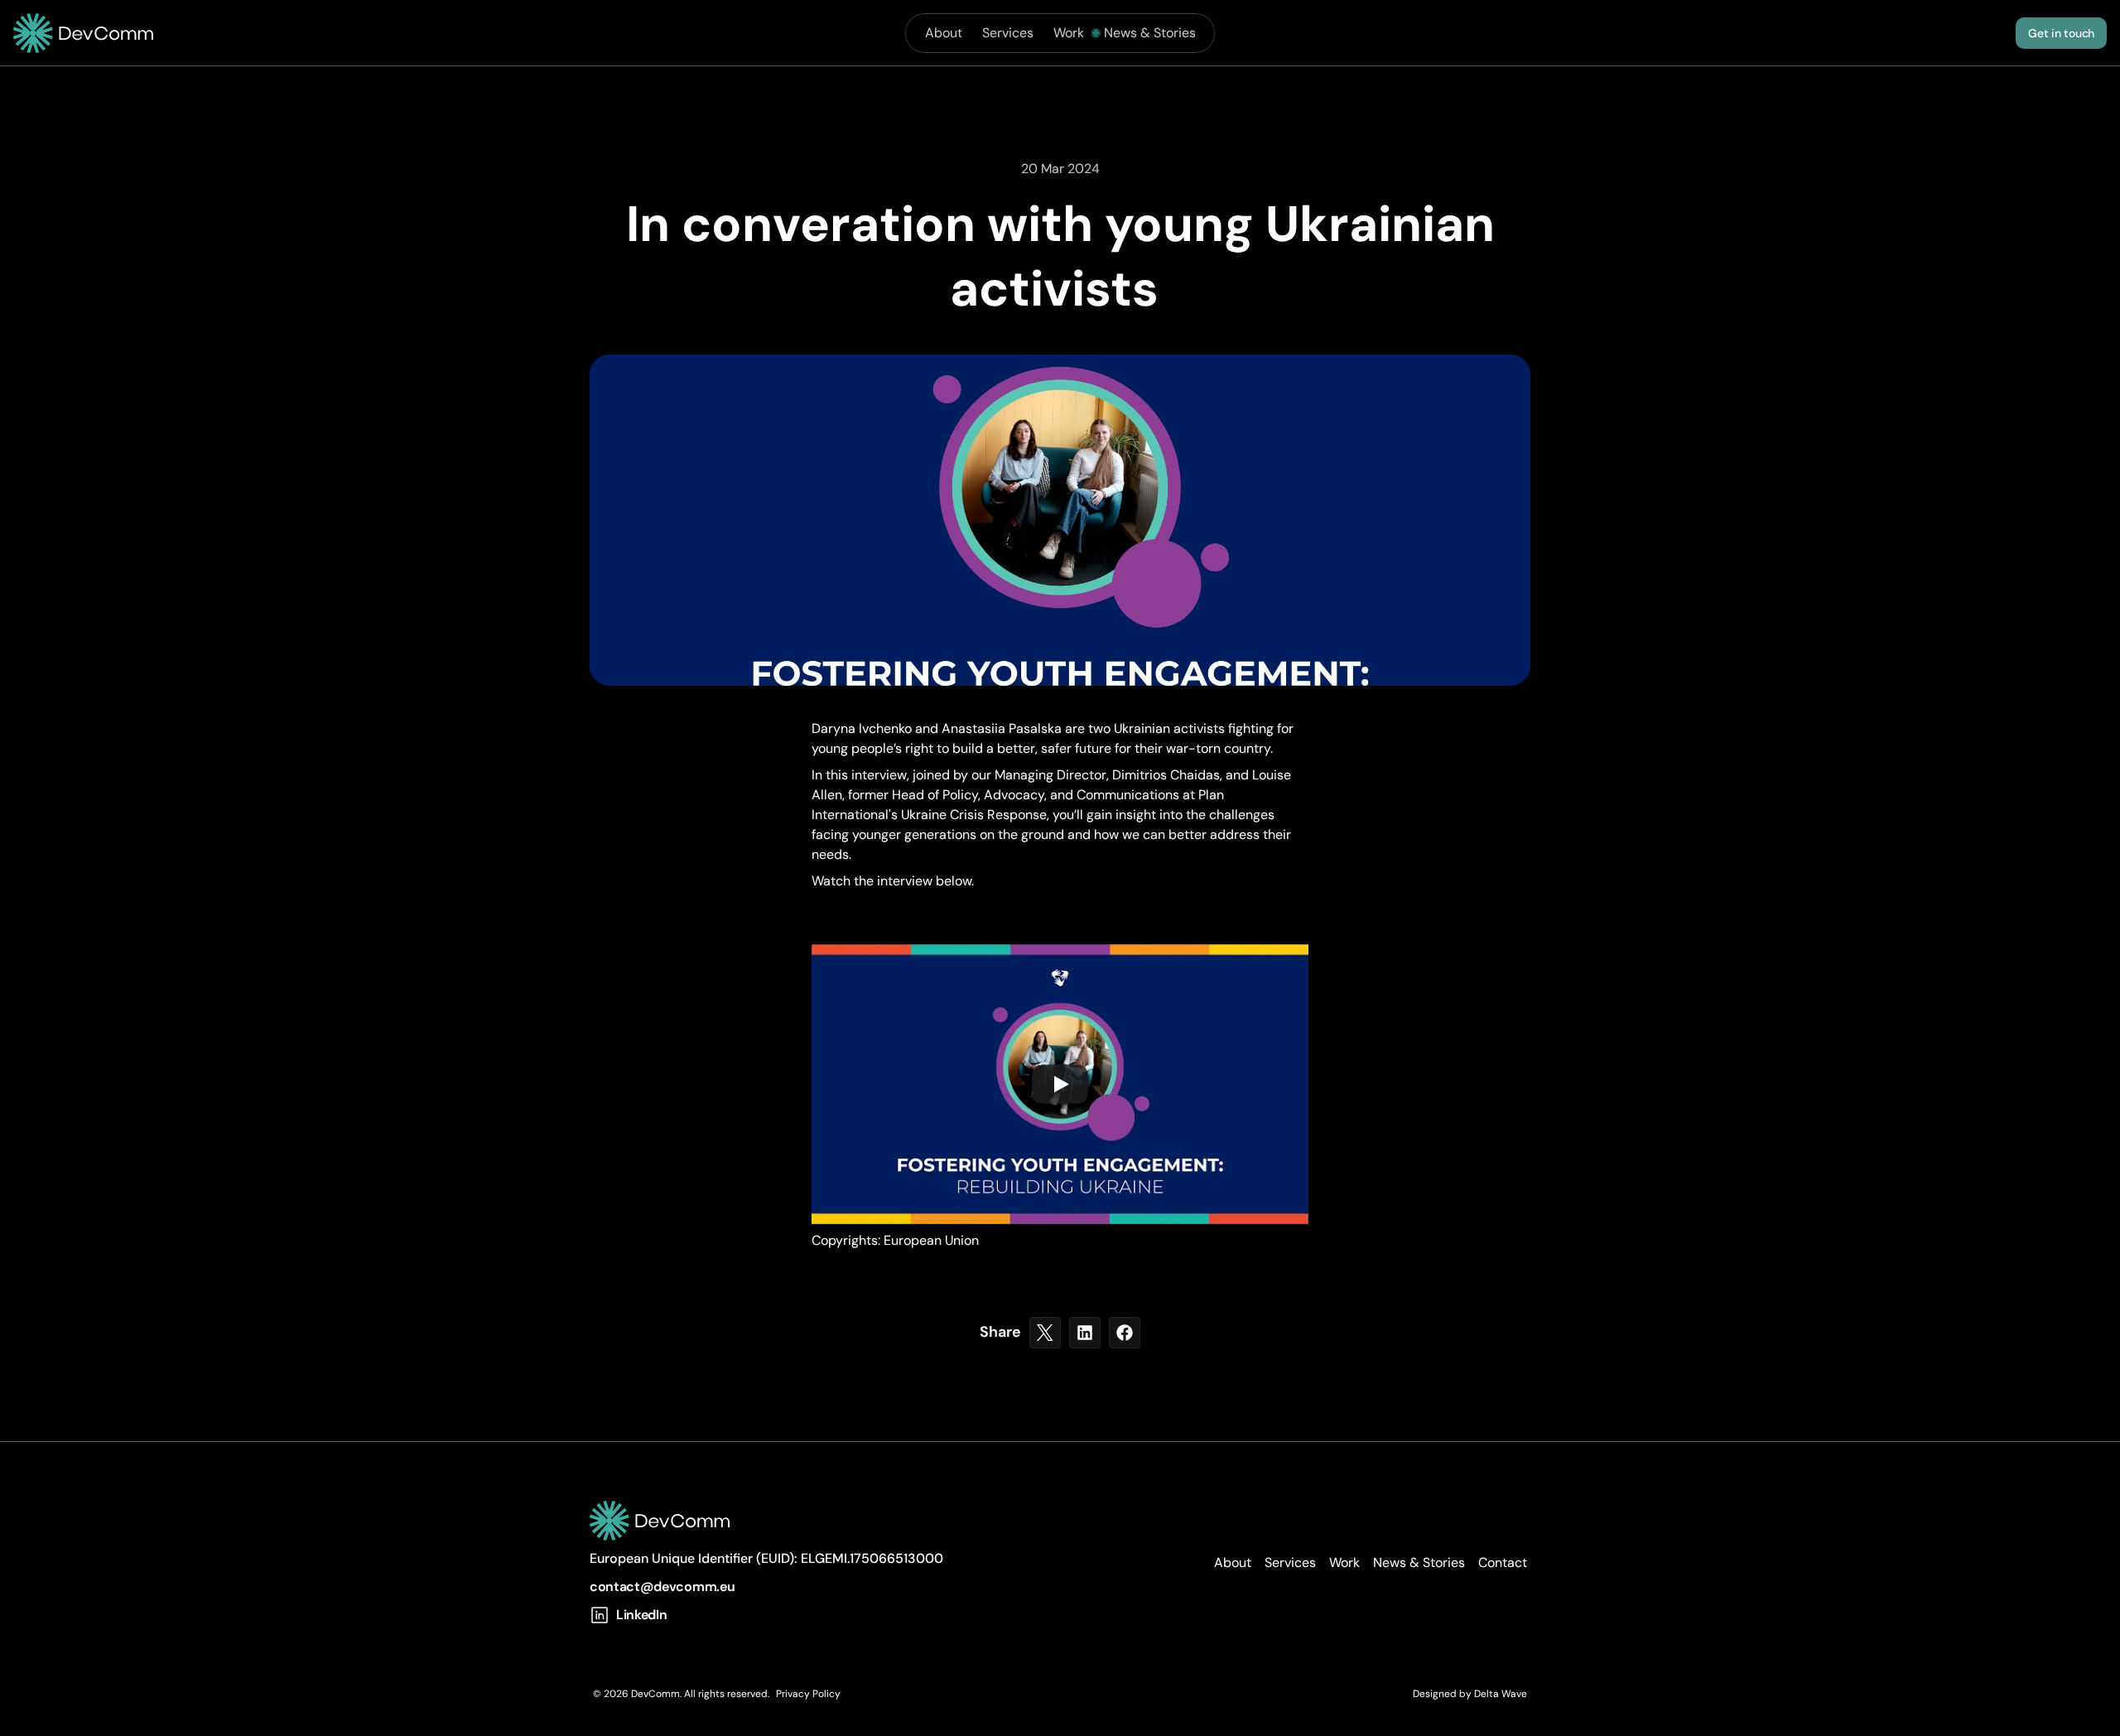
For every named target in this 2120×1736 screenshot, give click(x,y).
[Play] (1060, 1084)
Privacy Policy (808, 1694)
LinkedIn (641, 1615)
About (944, 33)
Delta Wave (1501, 1694)
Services (1008, 33)
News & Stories (1150, 33)
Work (1069, 33)
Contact (1503, 1562)
